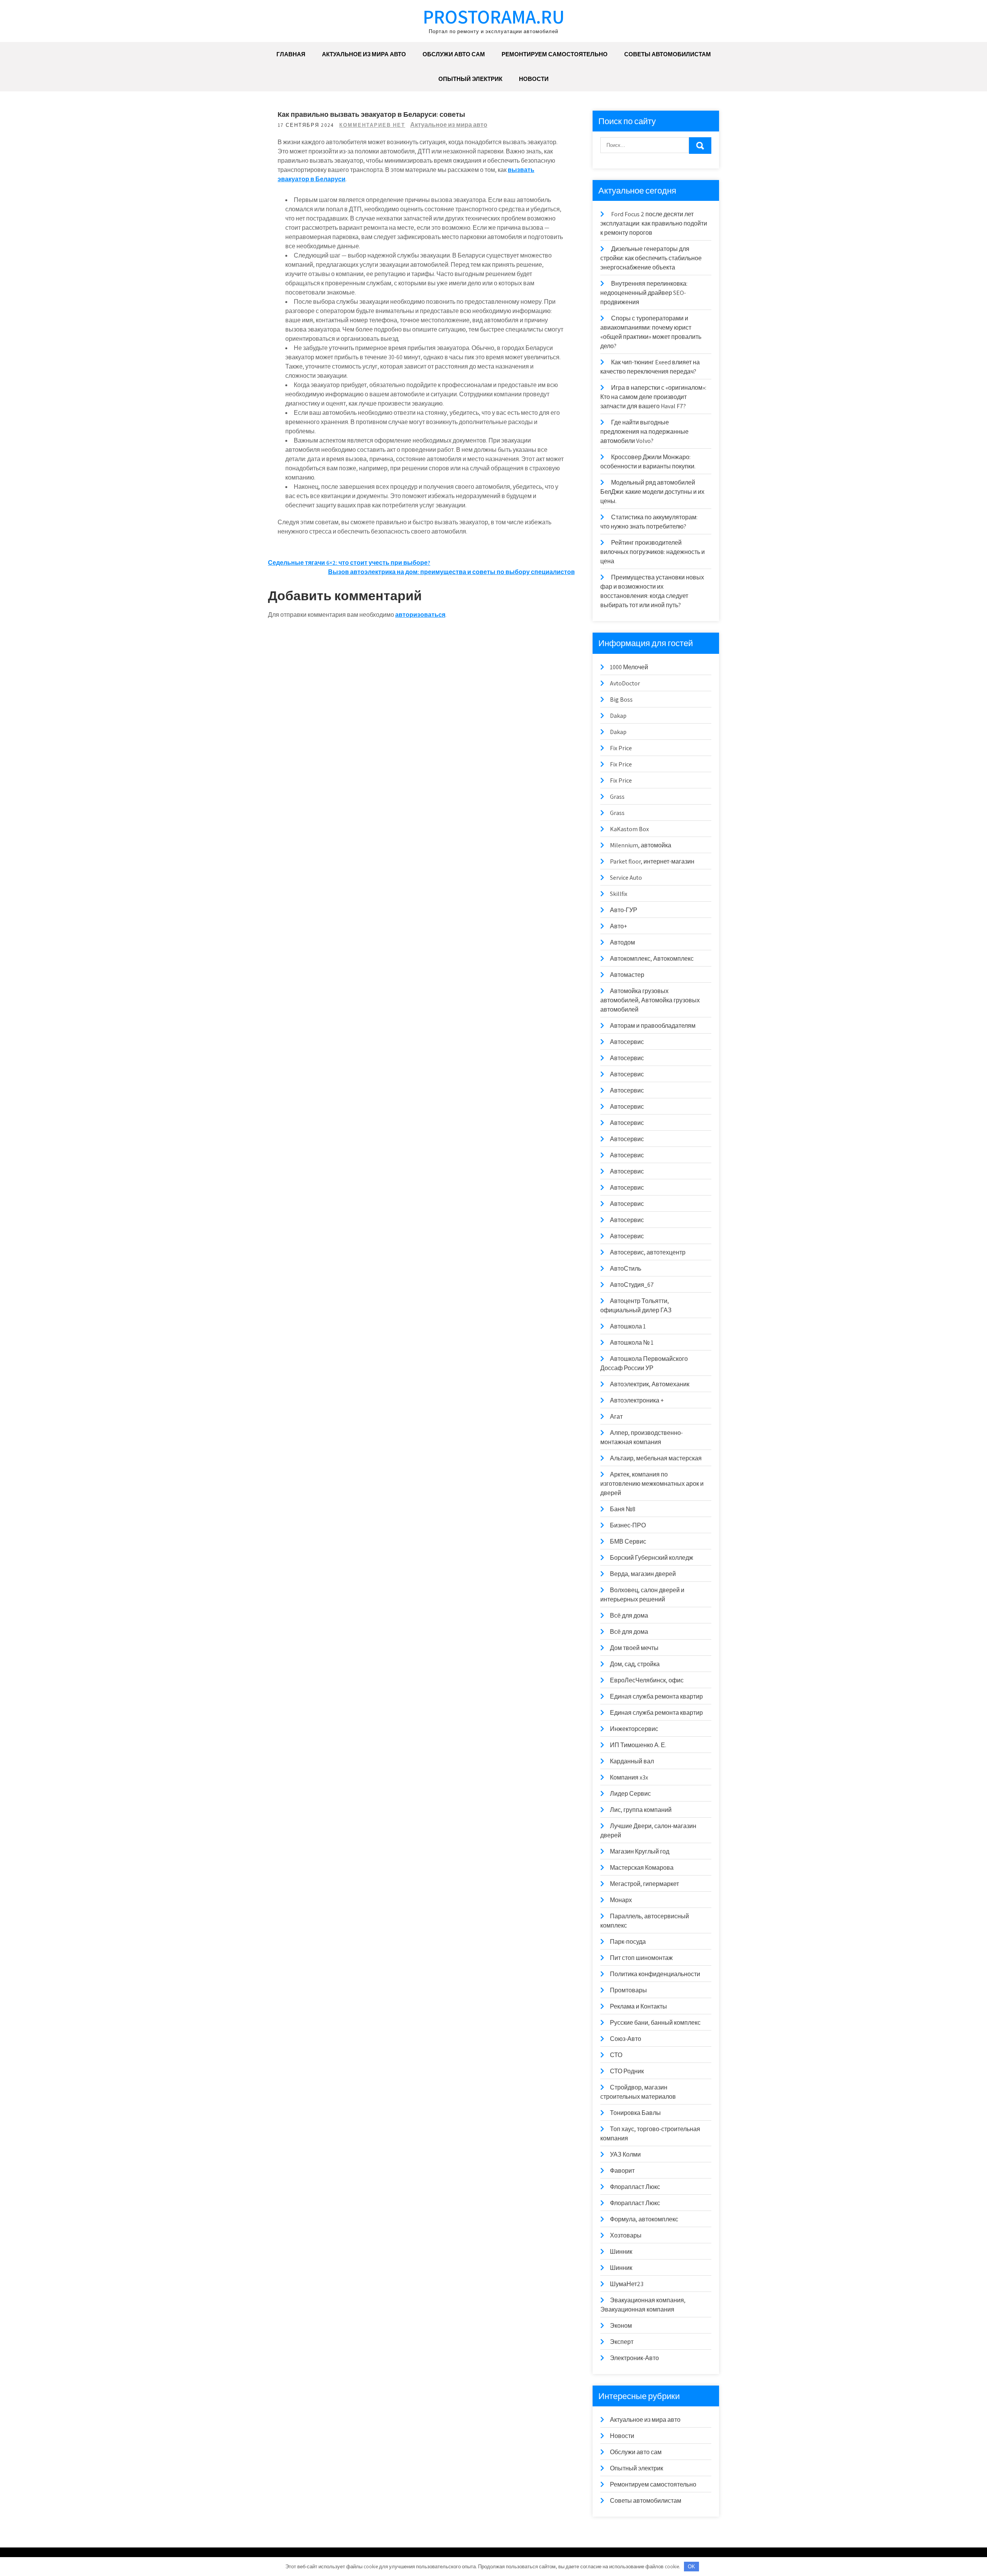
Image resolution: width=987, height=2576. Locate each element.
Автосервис (627, 1042)
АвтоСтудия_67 (632, 1285)
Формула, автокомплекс (644, 2219)
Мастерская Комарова (642, 1868)
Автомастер (627, 975)
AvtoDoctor (625, 683)
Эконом (621, 2326)
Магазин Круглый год (640, 1851)
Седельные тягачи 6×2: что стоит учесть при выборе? (349, 563)
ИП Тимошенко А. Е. (638, 1745)
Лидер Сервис (630, 1794)
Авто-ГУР (624, 910)
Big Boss (621, 700)
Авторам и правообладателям (653, 1026)
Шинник (621, 2252)
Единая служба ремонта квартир (656, 1696)
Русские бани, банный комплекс (655, 2023)
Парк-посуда (628, 1942)
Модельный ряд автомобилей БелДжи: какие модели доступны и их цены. (652, 492)
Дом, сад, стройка (635, 1664)
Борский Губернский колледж (652, 1558)
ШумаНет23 (627, 2284)
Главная (291, 54)
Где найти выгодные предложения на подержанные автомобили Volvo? (644, 432)
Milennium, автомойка (641, 845)
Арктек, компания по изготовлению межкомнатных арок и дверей (652, 1484)
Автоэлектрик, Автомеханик (650, 1384)
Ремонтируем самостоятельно (555, 54)
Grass (617, 797)
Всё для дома (629, 1615)
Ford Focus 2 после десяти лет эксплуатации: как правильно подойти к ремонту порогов (654, 223)
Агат (616, 1417)
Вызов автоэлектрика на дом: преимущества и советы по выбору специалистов (451, 572)
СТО (616, 2055)
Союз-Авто (626, 2039)
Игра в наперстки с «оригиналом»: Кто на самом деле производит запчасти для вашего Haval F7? (653, 397)
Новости (534, 79)
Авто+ (618, 926)
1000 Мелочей (629, 667)
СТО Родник (627, 2071)
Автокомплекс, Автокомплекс (652, 959)
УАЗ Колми (625, 2154)
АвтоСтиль (626, 1269)
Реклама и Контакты (638, 2006)
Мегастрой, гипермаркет (644, 1884)
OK (691, 2567)
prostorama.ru (494, 16)
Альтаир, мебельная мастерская (656, 1458)
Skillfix (619, 894)
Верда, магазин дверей (643, 1574)
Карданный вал (632, 1761)
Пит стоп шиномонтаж (641, 1958)
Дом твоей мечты (634, 1648)
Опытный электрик (470, 79)
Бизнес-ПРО (628, 1525)
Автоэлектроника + (637, 1400)
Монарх (621, 1900)
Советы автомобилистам (668, 54)
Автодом (622, 942)
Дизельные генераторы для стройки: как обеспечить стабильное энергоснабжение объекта (651, 258)
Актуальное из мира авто (364, 54)
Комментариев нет (372, 125)
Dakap (618, 716)
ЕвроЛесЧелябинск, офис (647, 1680)
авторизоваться (420, 615)
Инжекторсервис (634, 1729)
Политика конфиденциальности (655, 1974)
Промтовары (628, 1990)
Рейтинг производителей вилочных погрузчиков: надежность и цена (653, 552)
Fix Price (621, 748)
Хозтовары (626, 2235)
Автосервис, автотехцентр (648, 1252)
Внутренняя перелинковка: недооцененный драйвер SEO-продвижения (644, 293)
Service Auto (626, 878)
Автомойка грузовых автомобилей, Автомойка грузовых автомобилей (650, 1000)
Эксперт (622, 2342)
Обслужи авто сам (454, 54)
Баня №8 (623, 1509)
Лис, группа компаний (641, 1810)
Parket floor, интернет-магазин (652, 861)
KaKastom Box (629, 829)
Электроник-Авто (634, 2358)
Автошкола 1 (628, 1326)
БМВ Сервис (628, 1541)
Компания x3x (629, 1777)
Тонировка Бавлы (635, 2113)
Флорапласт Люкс (635, 2187)
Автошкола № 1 (632, 1343)
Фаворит (622, 2171)
